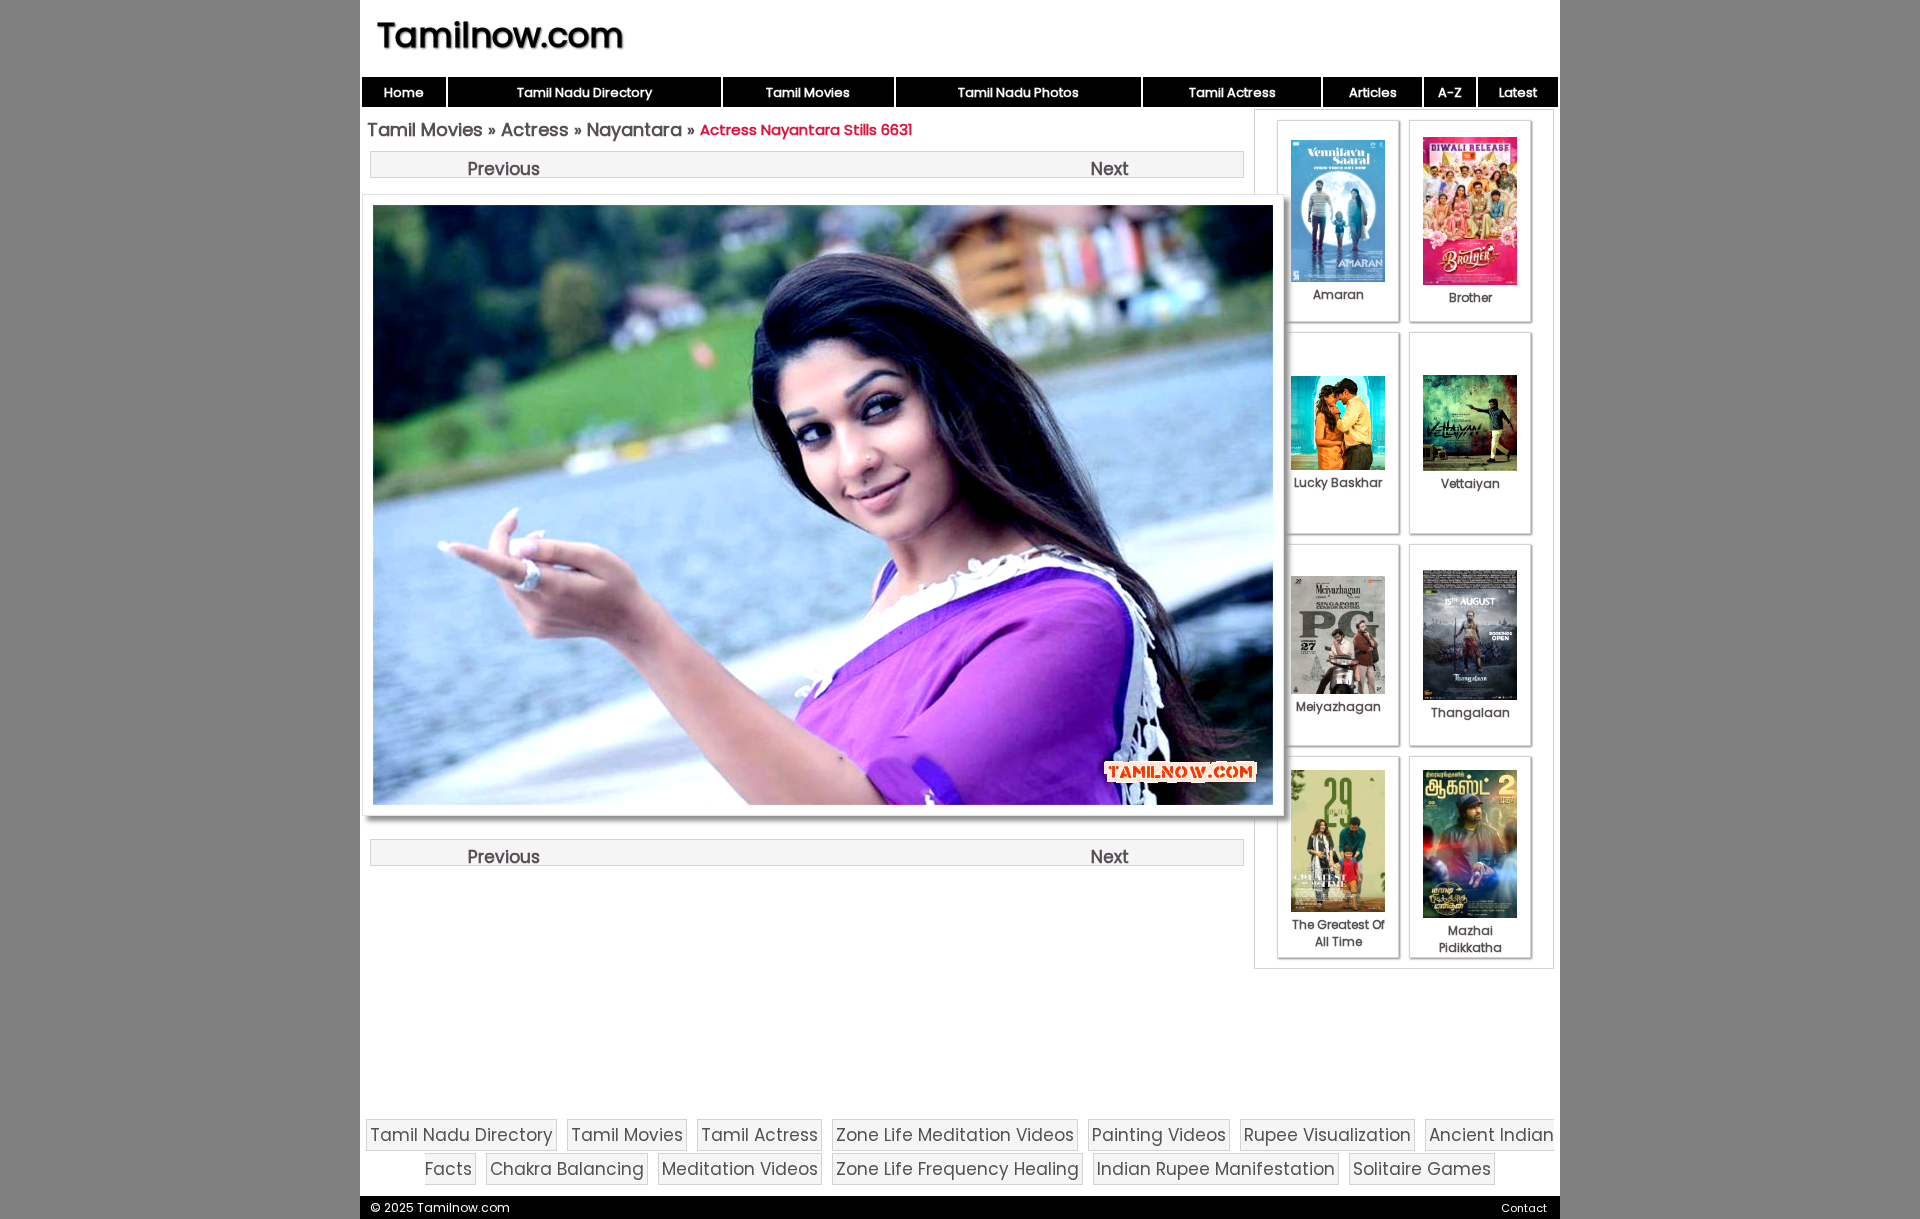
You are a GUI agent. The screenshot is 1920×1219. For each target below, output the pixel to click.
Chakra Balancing (567, 1169)
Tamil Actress (1232, 92)
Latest (1518, 92)
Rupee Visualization (1327, 1135)
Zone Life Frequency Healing (957, 1169)
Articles (1373, 92)
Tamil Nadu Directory (584, 92)
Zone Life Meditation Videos (955, 1135)
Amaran (1338, 294)
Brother (1470, 297)
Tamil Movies (808, 92)
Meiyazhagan (1338, 706)
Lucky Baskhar (1338, 482)
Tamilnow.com (500, 35)
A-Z (1450, 92)
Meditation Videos (740, 1169)
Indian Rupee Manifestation (1216, 1169)
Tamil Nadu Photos (1018, 92)
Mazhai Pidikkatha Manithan (1470, 947)
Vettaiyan (1470, 483)
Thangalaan (1470, 712)
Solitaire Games (1422, 1169)
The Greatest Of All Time (1338, 933)
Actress (535, 129)
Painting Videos (1159, 1135)
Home (404, 92)
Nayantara (634, 129)
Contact (1524, 1208)
